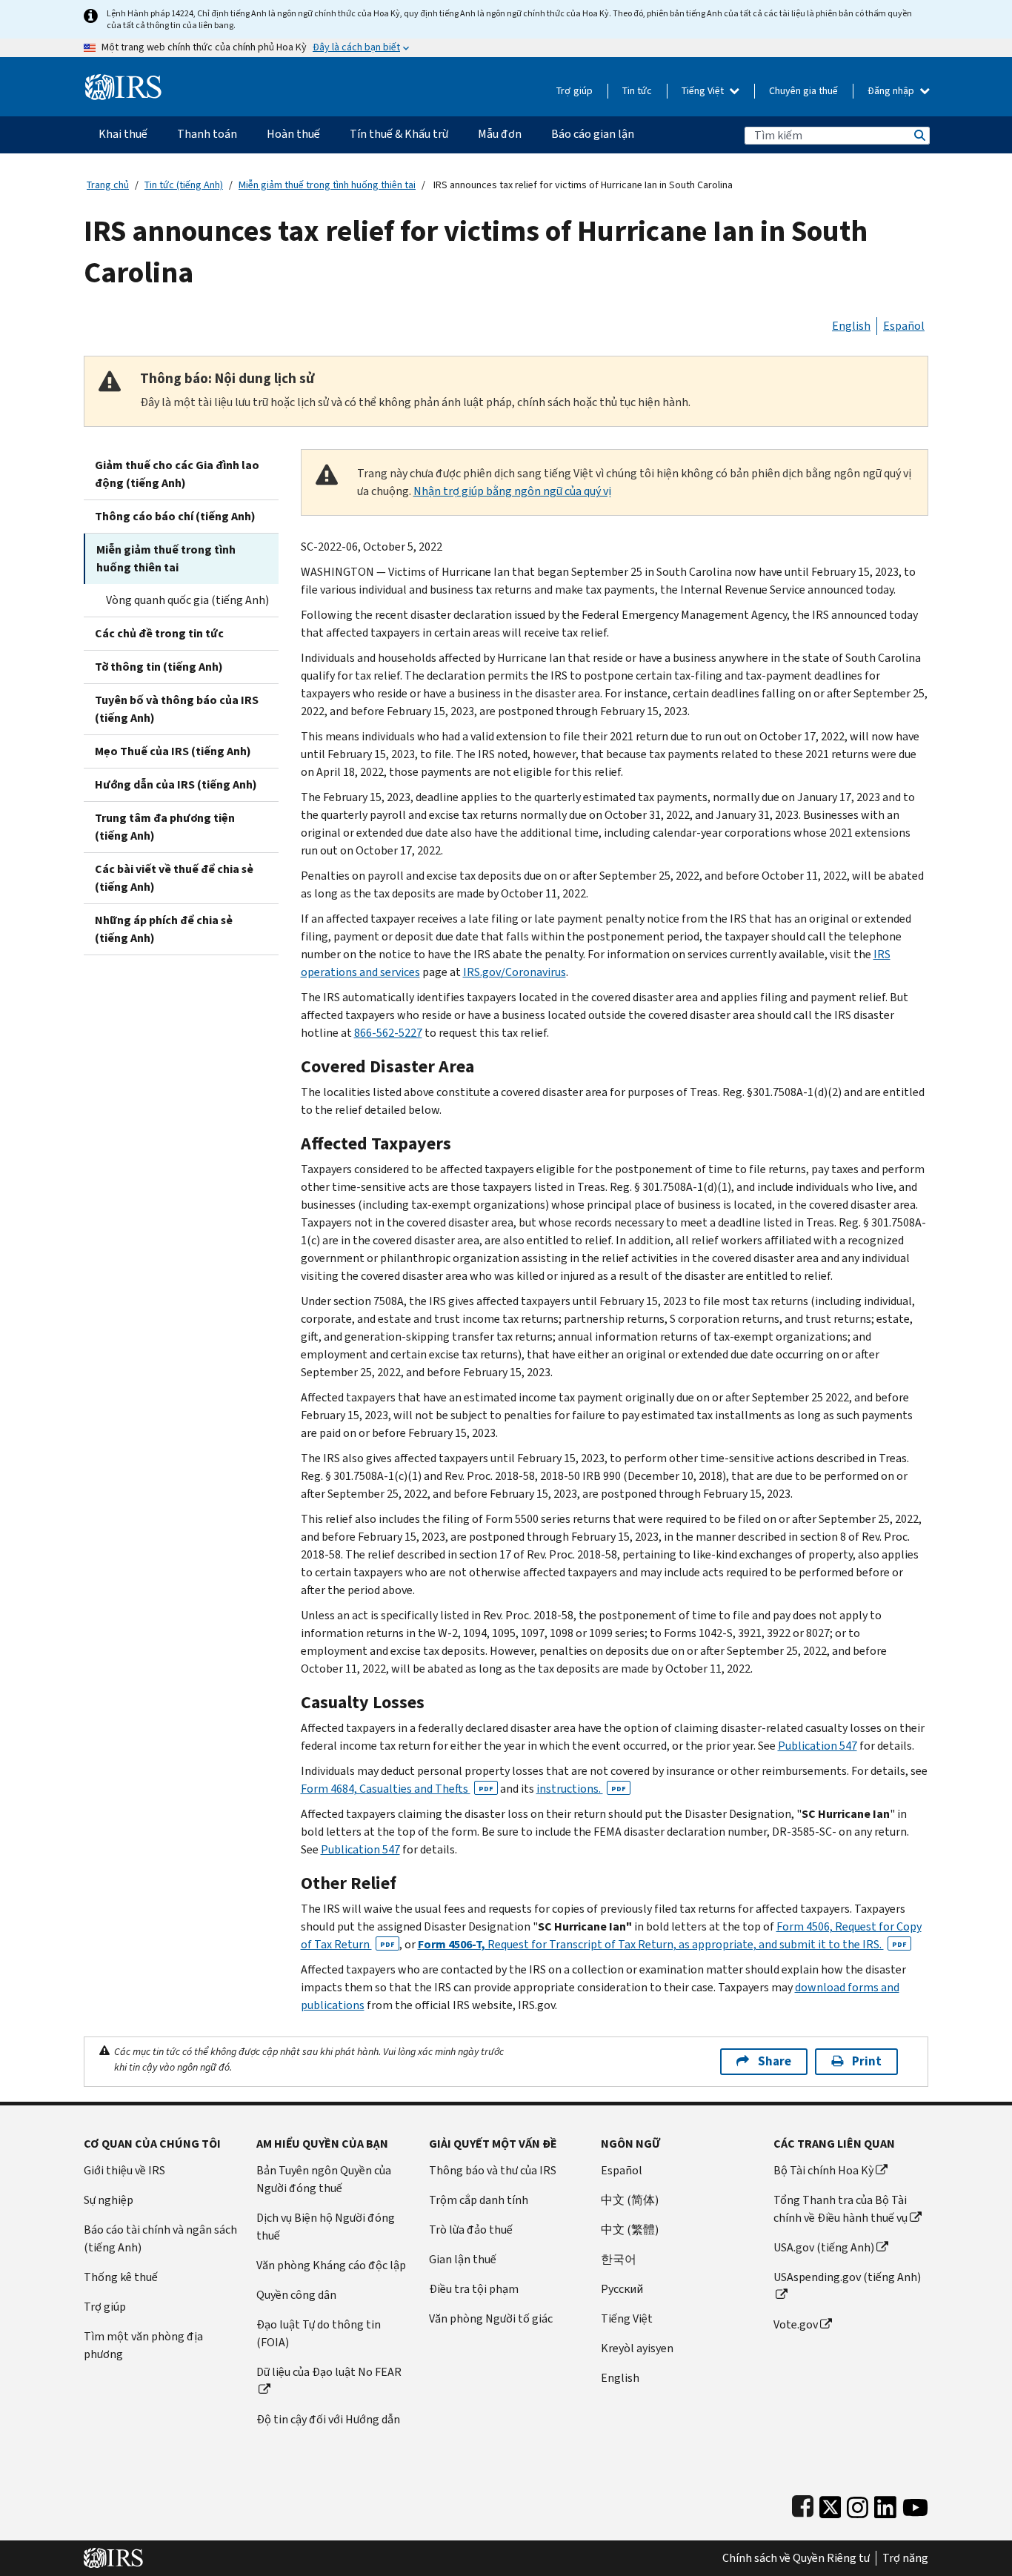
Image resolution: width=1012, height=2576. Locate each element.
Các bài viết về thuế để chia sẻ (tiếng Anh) (174, 878)
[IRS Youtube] (915, 2504)
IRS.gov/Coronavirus (515, 972)
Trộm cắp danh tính (479, 2200)
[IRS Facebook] (803, 2504)
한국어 (619, 2259)
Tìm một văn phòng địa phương (143, 2345)
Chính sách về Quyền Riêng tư (796, 2558)
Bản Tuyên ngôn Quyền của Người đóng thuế (324, 2179)
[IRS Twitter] (830, 2504)
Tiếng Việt (704, 91)
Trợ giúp (575, 91)
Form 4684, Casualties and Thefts (397, 1789)
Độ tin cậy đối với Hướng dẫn (328, 2419)
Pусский (622, 2289)
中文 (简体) (630, 2200)
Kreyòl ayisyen (637, 2348)
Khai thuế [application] (123, 134)
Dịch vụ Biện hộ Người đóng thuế (326, 2227)
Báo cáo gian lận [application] (593, 134)
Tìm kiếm (919, 135)
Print (867, 2061)
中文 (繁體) (630, 2230)
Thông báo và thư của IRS (493, 2170)
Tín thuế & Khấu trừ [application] (399, 134)
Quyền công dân (296, 2295)
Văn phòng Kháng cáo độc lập (331, 2265)
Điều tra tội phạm (474, 2289)
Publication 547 (818, 1746)
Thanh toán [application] (207, 134)
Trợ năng (905, 2558)
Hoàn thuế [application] (293, 134)
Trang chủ (108, 185)
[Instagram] (858, 2504)
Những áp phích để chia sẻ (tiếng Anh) (164, 929)
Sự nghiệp (109, 2200)
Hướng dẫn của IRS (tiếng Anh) (176, 784)
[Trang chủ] (123, 81)
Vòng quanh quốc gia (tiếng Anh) (187, 600)
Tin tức (637, 91)
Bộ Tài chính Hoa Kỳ (823, 2170)
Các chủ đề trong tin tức (159, 633)
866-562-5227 (388, 1033)
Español (904, 326)
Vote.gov (796, 2324)
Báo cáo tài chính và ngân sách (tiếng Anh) (160, 2238)
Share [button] (775, 2061)
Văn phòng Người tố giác (491, 2318)
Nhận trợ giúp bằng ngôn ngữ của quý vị (512, 491)
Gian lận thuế (463, 2259)
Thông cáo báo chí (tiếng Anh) (175, 516)
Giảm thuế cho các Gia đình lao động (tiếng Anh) (177, 474)
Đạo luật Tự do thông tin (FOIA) (319, 2333)
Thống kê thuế (121, 2277)
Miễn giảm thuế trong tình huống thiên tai (327, 185)
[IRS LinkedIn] (885, 2504)
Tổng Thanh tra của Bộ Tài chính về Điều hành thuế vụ (840, 2209)
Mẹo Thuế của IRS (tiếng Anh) (173, 751)
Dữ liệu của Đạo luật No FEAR (329, 2372)
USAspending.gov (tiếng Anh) (847, 2277)
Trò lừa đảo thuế (471, 2230)
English (851, 326)
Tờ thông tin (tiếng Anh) (159, 667)
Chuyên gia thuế (803, 91)
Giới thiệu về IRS (124, 2170)
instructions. (581, 1789)
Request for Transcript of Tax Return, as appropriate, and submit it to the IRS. (662, 1944)
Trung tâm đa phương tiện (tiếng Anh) (165, 827)
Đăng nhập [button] (892, 91)
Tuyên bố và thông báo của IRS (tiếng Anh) (177, 709)
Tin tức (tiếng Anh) (184, 185)
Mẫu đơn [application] (500, 134)
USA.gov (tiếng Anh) (824, 2247)
